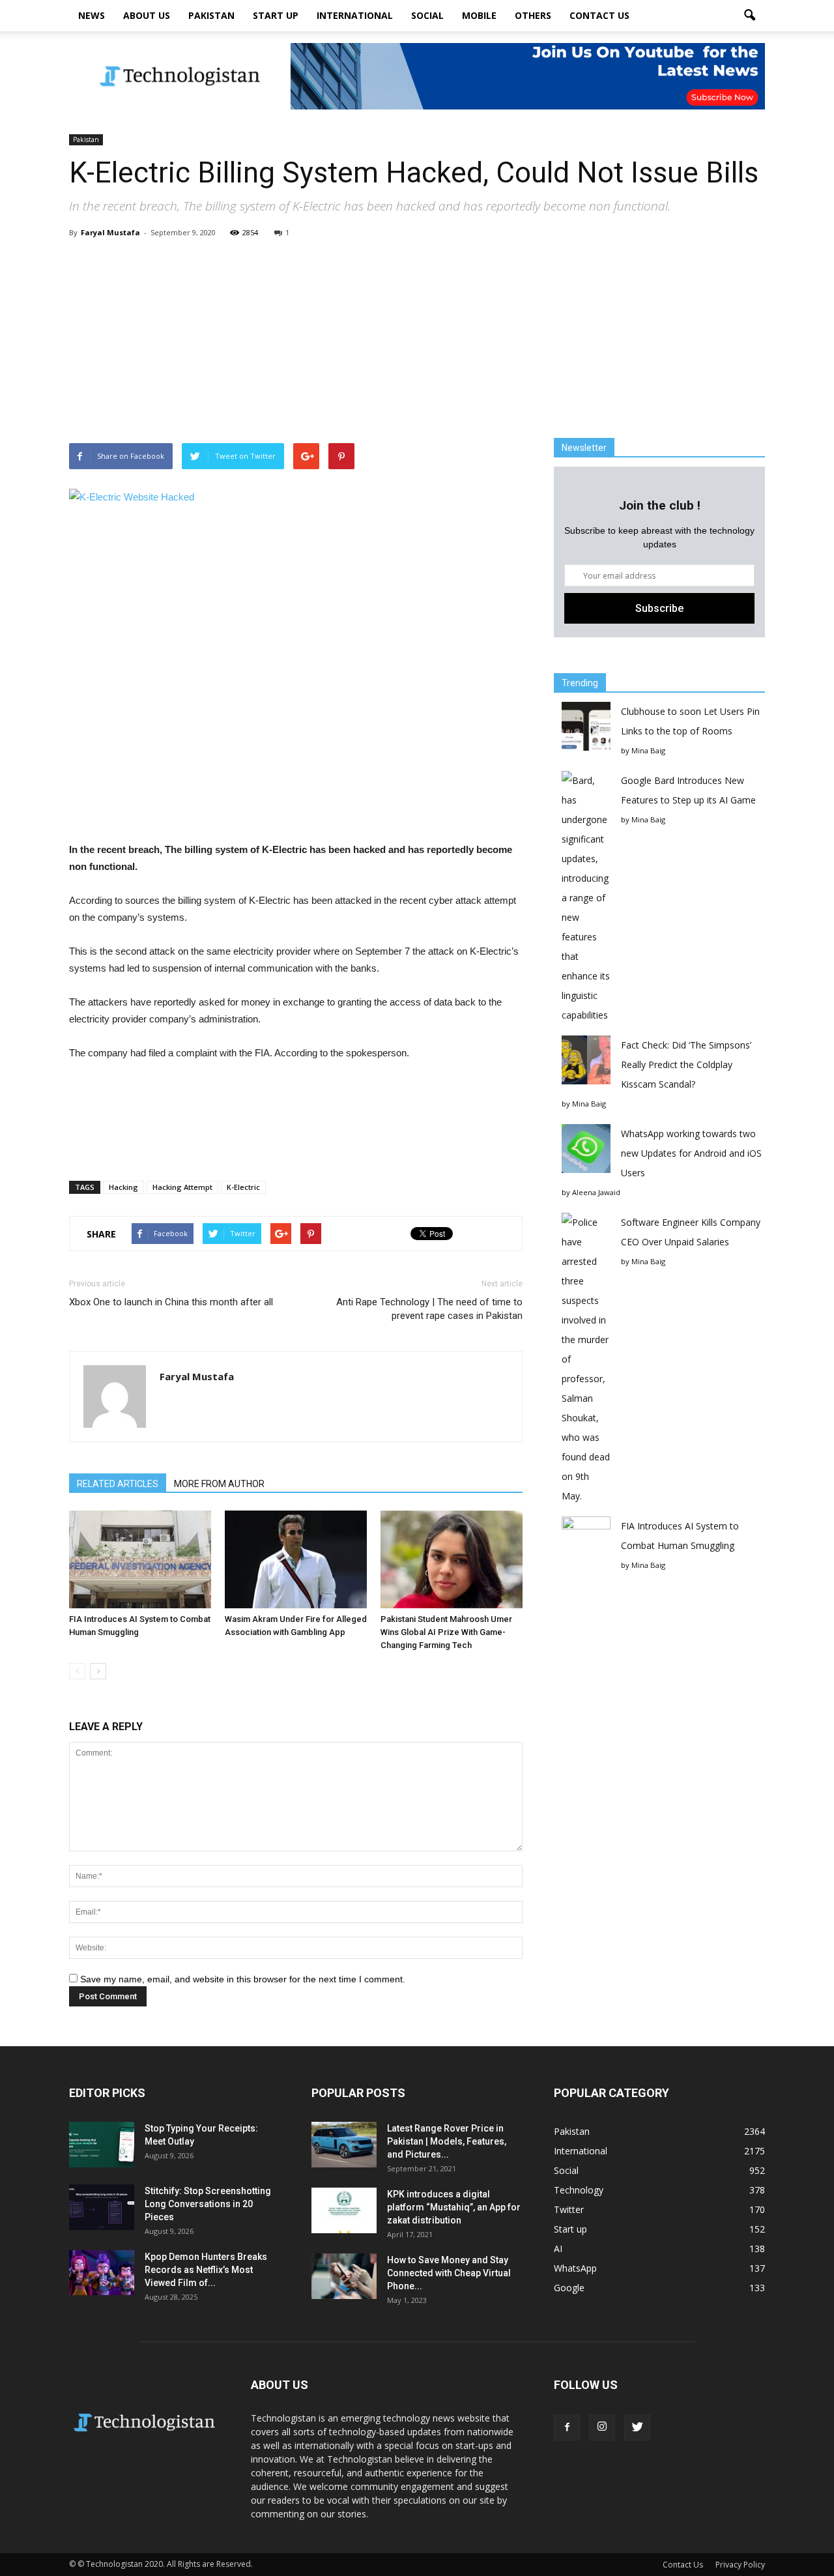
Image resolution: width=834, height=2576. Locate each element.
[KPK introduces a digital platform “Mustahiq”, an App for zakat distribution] (344, 2210)
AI (558, 2249)
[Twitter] (637, 2427)
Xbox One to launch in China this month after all (171, 1302)
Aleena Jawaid (596, 1192)
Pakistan (211, 15)
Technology (579, 2190)
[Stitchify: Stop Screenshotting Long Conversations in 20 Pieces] (102, 2207)
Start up (276, 15)
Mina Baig (648, 750)
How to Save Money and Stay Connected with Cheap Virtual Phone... (449, 2273)
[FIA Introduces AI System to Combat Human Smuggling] (140, 1559)
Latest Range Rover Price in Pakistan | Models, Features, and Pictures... (447, 2141)
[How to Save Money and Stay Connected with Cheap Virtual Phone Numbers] (344, 2276)
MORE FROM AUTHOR (219, 1484)
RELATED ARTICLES (118, 1484)
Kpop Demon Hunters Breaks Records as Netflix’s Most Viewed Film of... (206, 2270)
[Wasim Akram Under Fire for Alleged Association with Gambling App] (296, 1559)
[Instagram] (602, 2427)
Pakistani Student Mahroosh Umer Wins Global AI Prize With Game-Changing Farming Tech (446, 1632)
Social (427, 15)
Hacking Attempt (182, 1187)
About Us (147, 15)
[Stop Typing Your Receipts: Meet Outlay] (102, 2145)
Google (569, 2288)
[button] (749, 16)
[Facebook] (567, 2427)
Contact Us (599, 15)
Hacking (123, 1187)
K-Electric (243, 1187)
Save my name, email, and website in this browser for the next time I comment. (243, 1979)
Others (533, 15)
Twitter (569, 2209)
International (355, 15)
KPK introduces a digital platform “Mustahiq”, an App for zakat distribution (454, 2207)
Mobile (479, 15)
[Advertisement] (417, 340)
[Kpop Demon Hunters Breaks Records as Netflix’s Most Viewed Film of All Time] (102, 2273)
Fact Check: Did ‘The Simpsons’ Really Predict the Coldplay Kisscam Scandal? (686, 1064)
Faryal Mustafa (110, 232)
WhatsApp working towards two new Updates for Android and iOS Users (691, 1153)
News (92, 15)
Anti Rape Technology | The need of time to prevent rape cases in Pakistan (429, 1309)
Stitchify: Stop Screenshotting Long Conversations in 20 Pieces (208, 2204)
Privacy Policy (740, 2565)
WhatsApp (575, 2268)
